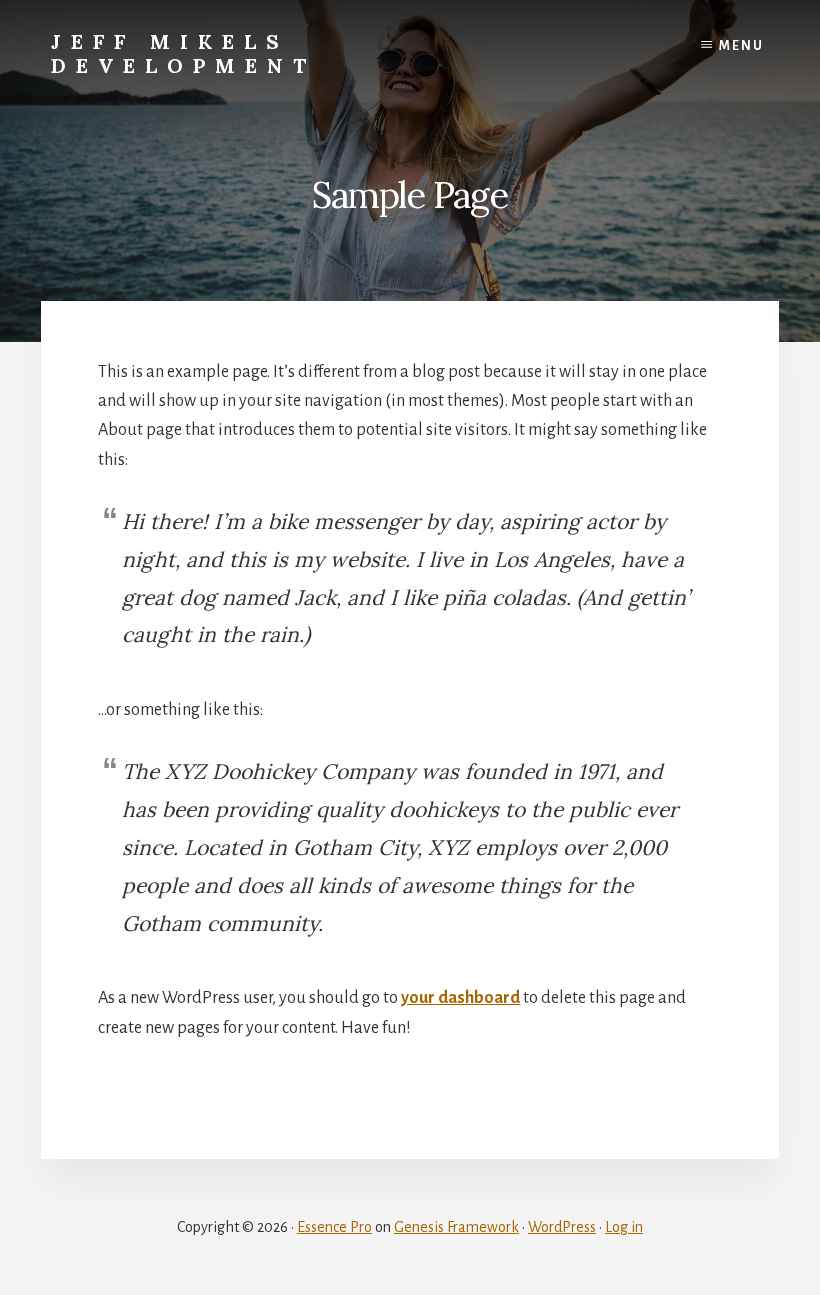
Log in (624, 1227)
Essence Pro (334, 1227)
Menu (741, 46)
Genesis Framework (456, 1227)
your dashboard (460, 998)
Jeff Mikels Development (183, 53)
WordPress (562, 1227)
